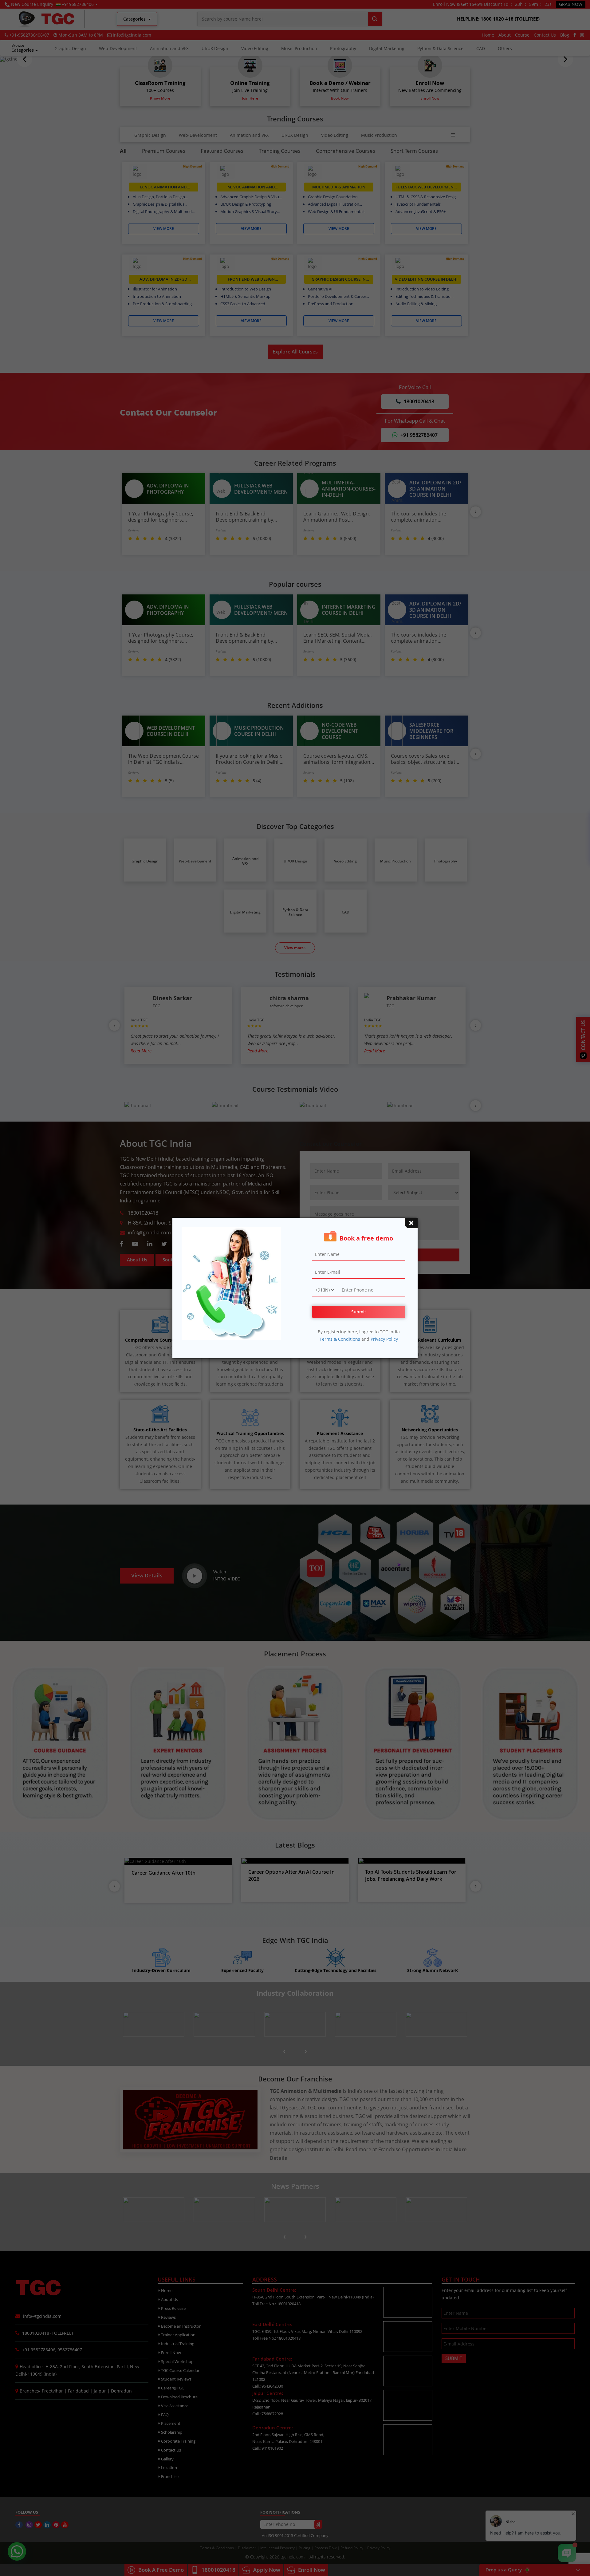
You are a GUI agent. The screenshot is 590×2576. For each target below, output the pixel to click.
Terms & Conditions (340, 1339)
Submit (359, 1312)
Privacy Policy (384, 1339)
